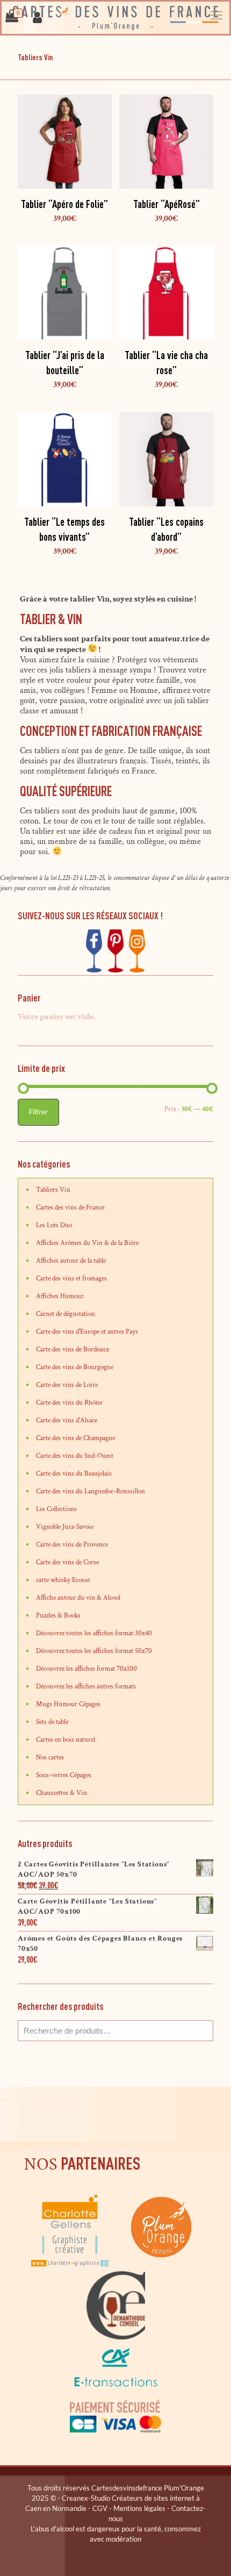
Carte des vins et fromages (71, 1279)
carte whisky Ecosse (63, 1580)
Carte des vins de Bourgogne (75, 1367)
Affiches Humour (60, 1296)
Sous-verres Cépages (64, 1775)
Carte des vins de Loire (67, 1385)
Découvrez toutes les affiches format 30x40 (94, 1633)
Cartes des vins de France (70, 1208)
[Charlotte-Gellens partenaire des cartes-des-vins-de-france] (71, 2266)
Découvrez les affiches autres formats (86, 1687)
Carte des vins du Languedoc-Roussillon (91, 1491)
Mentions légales (139, 2508)
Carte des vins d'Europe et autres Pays (87, 1332)
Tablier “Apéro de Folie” (64, 204)
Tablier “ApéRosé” (167, 204)
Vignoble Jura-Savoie (65, 1527)
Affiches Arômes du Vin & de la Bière (87, 1243)
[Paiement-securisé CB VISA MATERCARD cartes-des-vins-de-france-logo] (115, 2431)
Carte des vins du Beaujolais (74, 1474)
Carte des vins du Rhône (69, 1403)
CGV (100, 2508)
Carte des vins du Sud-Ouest (75, 1456)
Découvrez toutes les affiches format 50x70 (94, 1651)
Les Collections (56, 1509)
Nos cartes (50, 1758)
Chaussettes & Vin (62, 1793)
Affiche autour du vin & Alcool (78, 1598)
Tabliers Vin (53, 1190)
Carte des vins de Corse (67, 1562)
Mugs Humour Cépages (68, 1704)
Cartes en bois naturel (66, 1740)
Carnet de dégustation (66, 1314)
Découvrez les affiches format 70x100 (86, 1669)
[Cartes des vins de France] (115, 18)
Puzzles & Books (58, 1616)
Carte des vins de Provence (72, 1545)
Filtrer (38, 1112)
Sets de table (52, 1722)
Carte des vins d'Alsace (67, 1421)
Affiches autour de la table (71, 1261)
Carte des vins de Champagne (75, 1438)
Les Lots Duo (54, 1225)
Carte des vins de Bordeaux (73, 1350)
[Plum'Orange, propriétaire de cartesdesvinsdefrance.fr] (161, 2266)
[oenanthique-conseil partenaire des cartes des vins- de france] (115, 2338)
